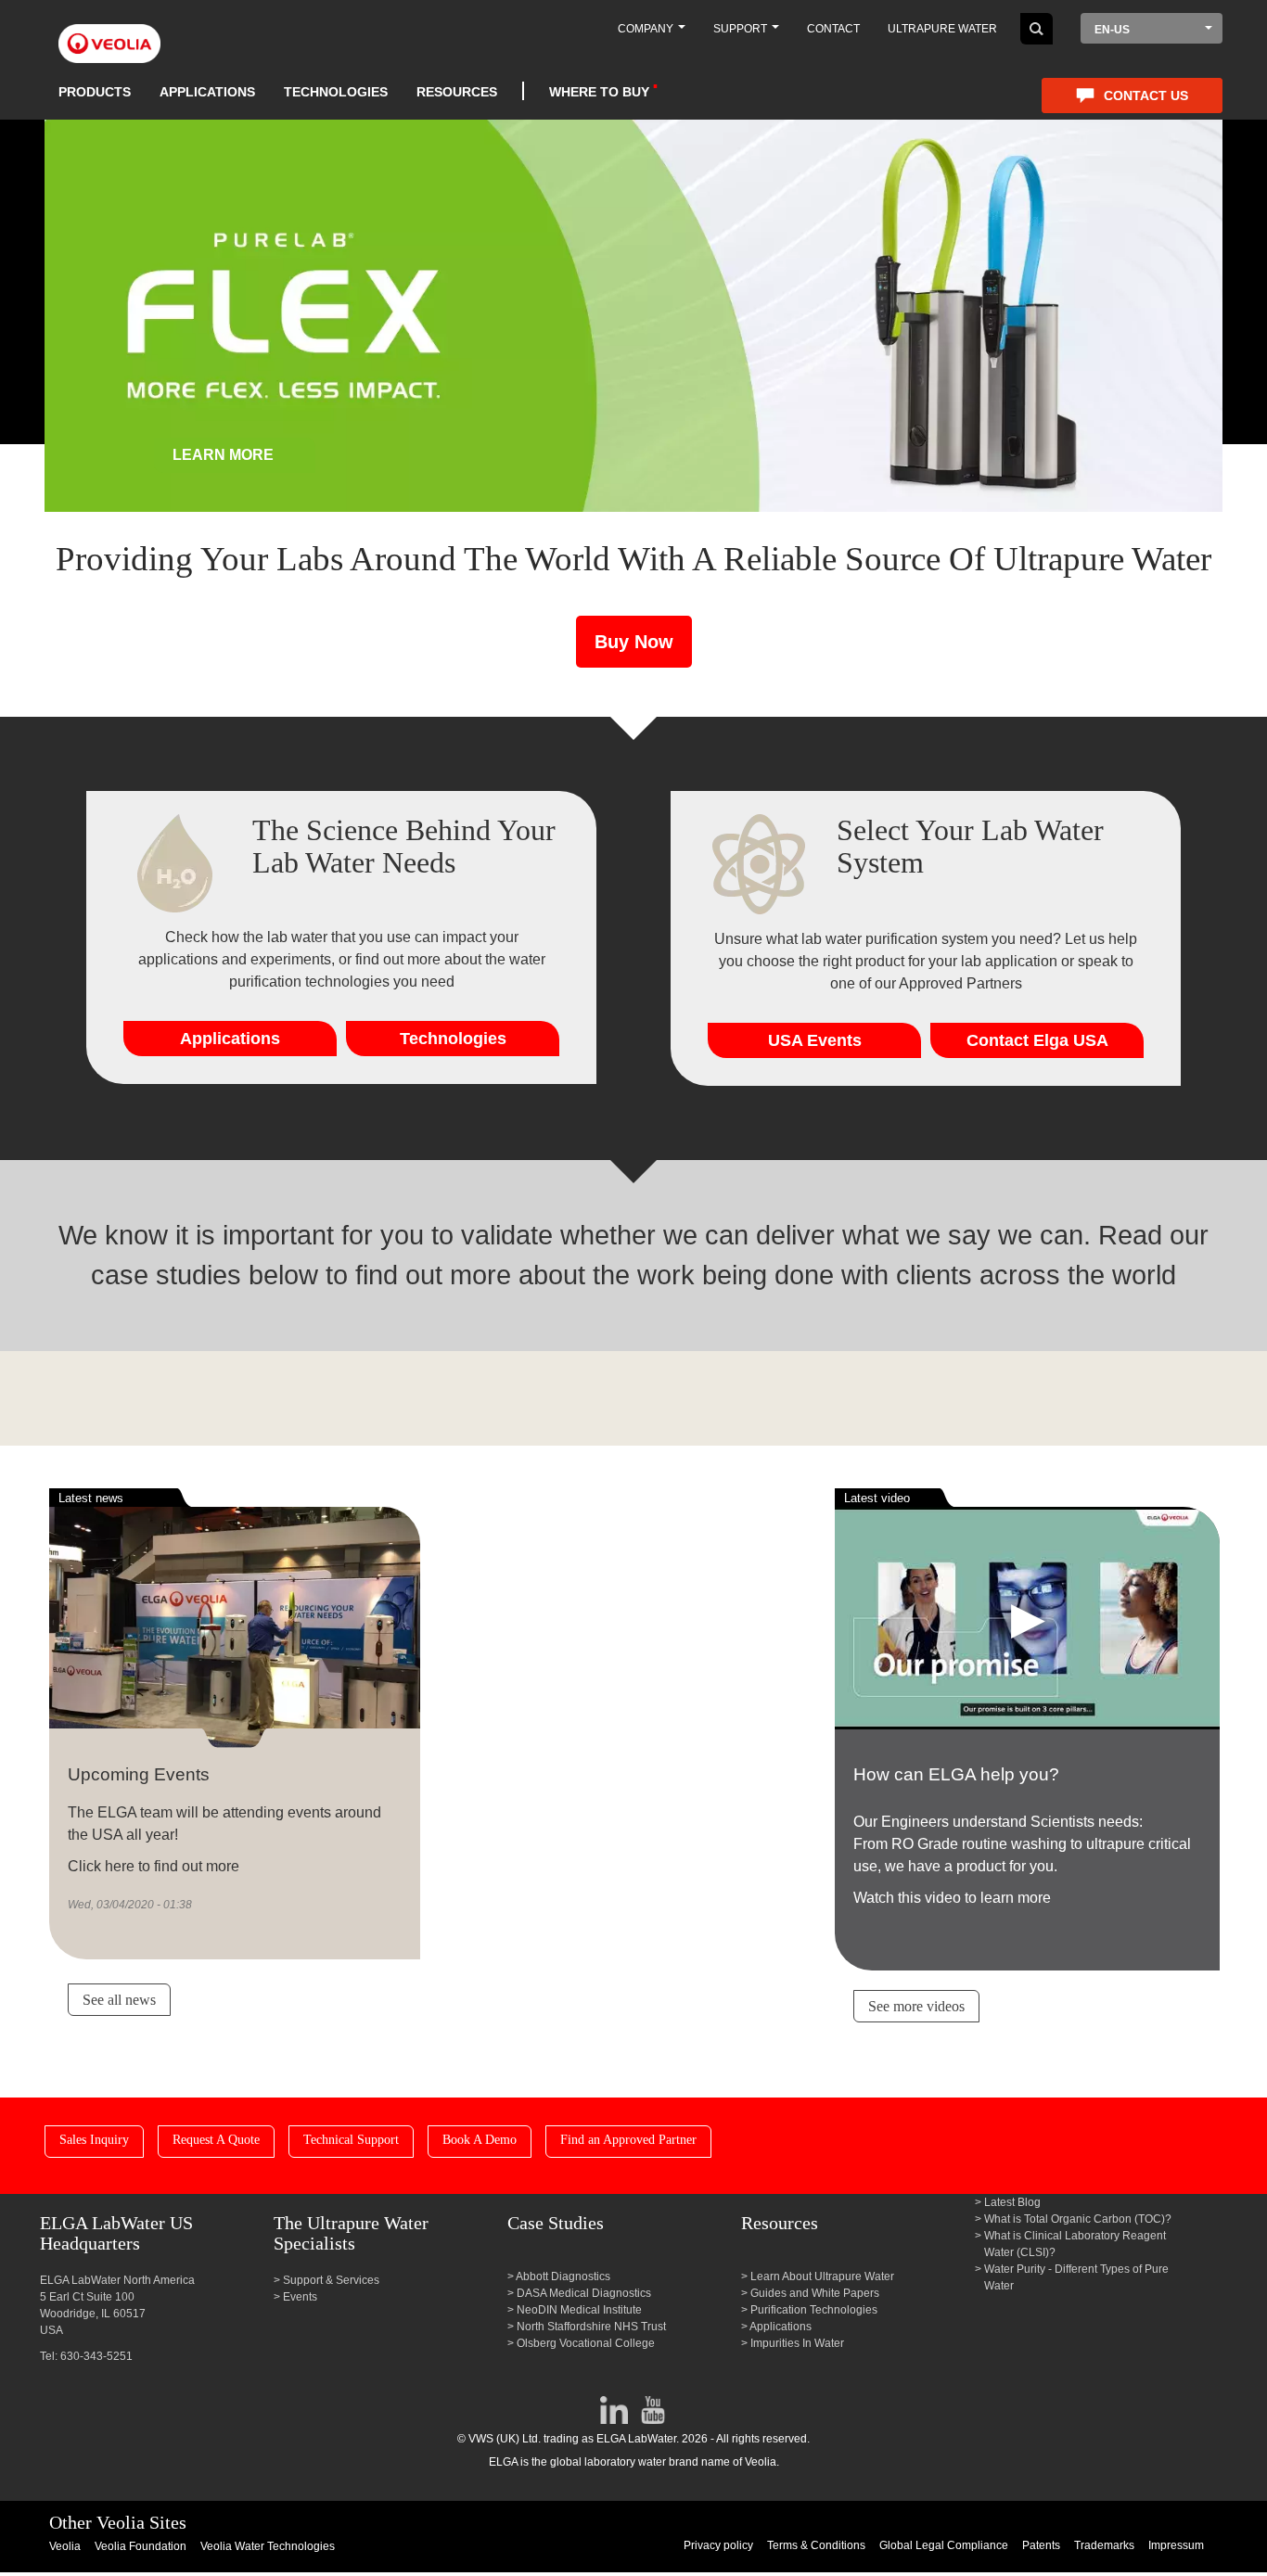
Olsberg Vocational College (586, 2343)
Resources (457, 92)
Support (742, 29)
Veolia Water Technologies (268, 2546)
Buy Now (634, 642)
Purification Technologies (814, 2310)
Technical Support (351, 2140)
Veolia (65, 2546)
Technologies (336, 92)
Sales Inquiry (94, 2140)
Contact (833, 29)
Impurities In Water (797, 2343)
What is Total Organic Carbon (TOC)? (1078, 2219)
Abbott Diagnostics (563, 2276)
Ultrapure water (942, 29)
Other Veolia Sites (118, 2522)
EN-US (1112, 30)
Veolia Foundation (141, 2546)
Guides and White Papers (815, 2293)
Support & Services (331, 2280)
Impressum (1176, 2545)
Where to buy (599, 92)
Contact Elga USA (1037, 1040)
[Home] (109, 33)
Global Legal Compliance (944, 2545)
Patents (1041, 2545)
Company (647, 29)
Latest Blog (1012, 2202)
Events (300, 2297)
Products (95, 92)
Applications (207, 92)
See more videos (916, 2006)
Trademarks (1104, 2545)
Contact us (1146, 96)
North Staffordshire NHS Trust (591, 2327)
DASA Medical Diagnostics (584, 2293)
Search (1037, 29)
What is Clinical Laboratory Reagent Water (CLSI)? (1075, 2244)
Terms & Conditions (816, 2545)
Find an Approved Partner (628, 2140)
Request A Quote (216, 2140)
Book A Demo (480, 2140)
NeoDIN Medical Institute (579, 2310)
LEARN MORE (223, 455)
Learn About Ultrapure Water (822, 2276)
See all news (119, 2000)
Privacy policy (718, 2545)
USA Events (815, 1040)
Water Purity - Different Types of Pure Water (1076, 2277)
